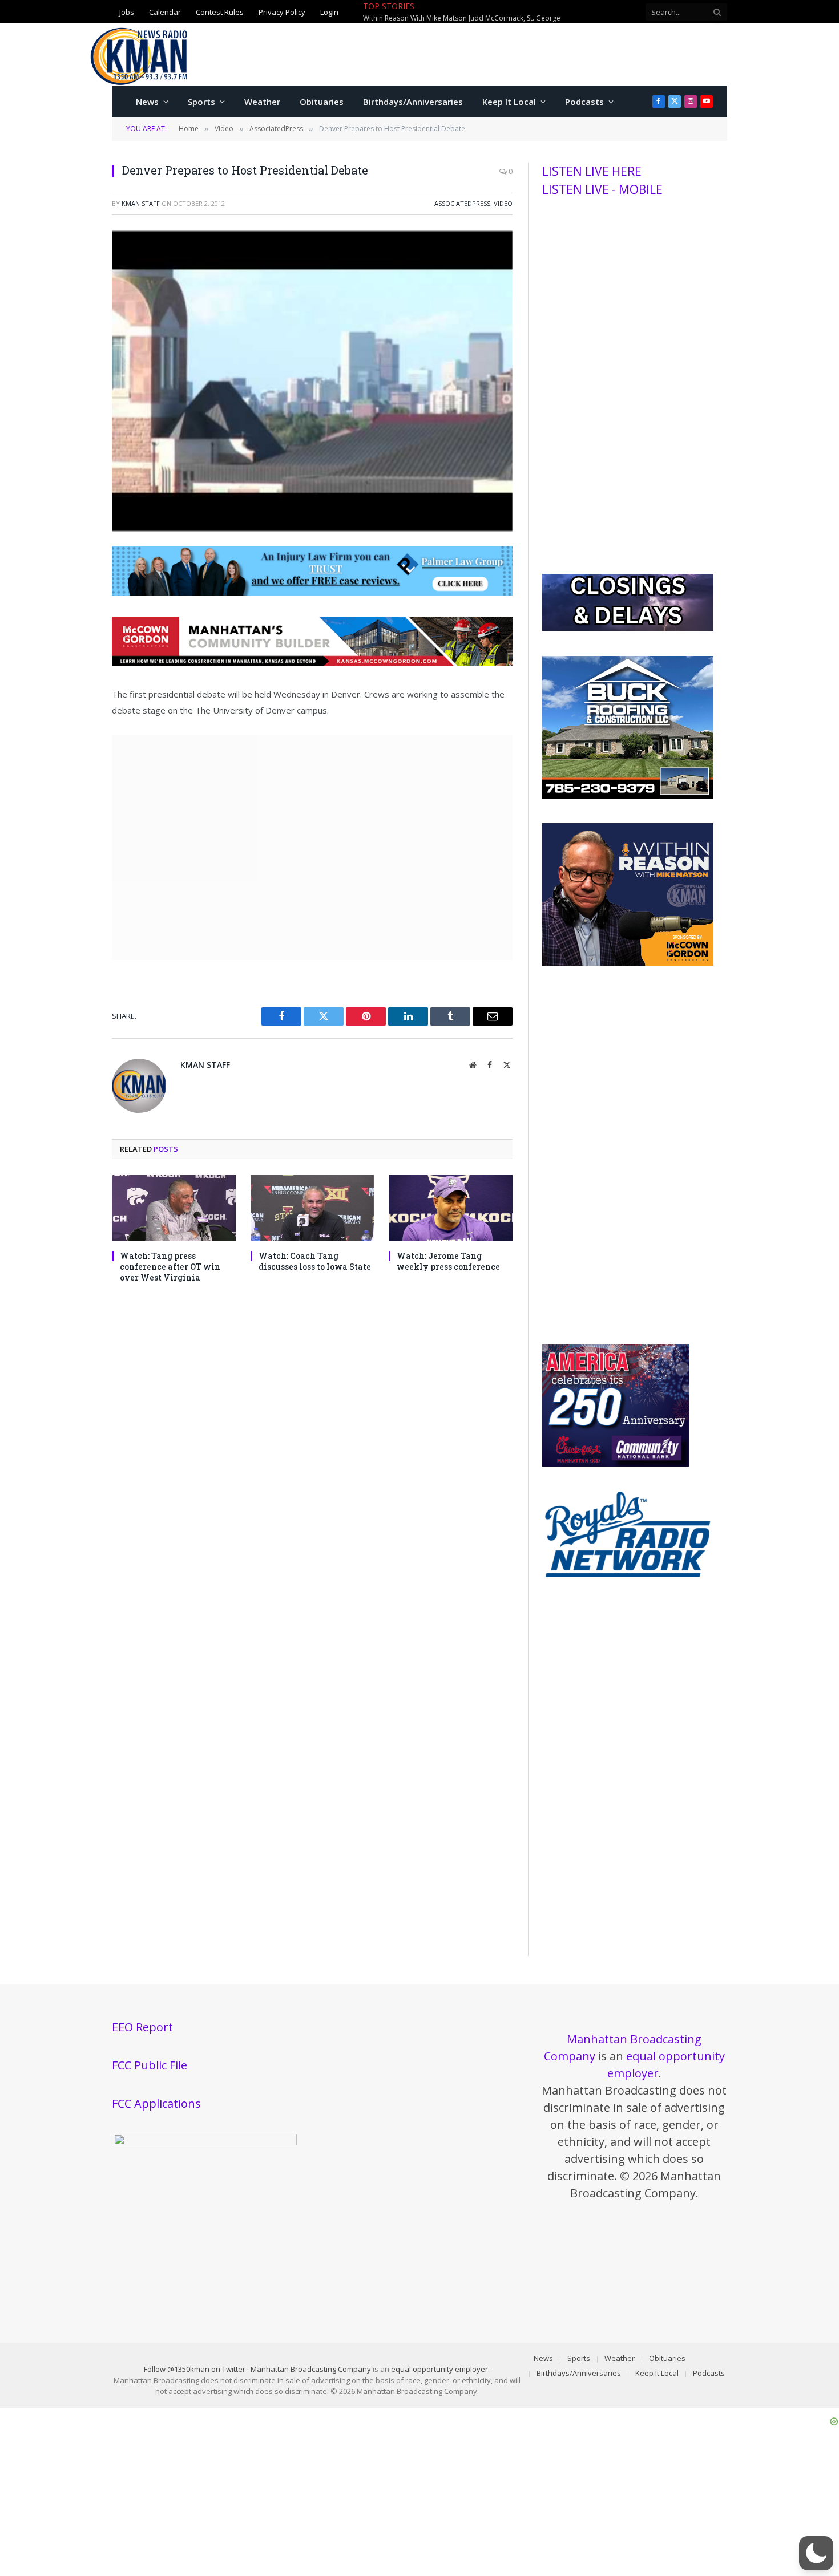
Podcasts (584, 102)
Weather (262, 102)
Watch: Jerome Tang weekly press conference (448, 1261)
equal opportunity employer (439, 2369)
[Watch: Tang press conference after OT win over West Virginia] (174, 1208)
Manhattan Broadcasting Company (311, 2369)
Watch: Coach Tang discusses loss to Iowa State (315, 1261)
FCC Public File (150, 2065)
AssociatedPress (462, 203)
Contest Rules (220, 12)
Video (503, 203)
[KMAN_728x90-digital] (312, 663)
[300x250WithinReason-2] (628, 963)
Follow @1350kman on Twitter (195, 2369)
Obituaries (322, 102)
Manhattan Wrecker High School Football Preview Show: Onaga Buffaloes (480, 18)
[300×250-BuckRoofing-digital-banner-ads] (628, 796)
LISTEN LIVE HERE (592, 171)
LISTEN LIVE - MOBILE (602, 189)
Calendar (165, 12)
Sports (201, 102)
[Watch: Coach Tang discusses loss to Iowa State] (312, 1208)
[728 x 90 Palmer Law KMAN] (312, 592)
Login (329, 12)
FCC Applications (156, 2103)
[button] (816, 2553)
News (147, 102)
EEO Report (142, 2027)
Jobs (127, 12)
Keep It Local (509, 102)
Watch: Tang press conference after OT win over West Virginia (170, 1267)
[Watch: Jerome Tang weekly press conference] (451, 1208)
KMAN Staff (141, 203)
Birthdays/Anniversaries (413, 102)
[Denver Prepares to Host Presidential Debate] (312, 528)
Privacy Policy (282, 12)
